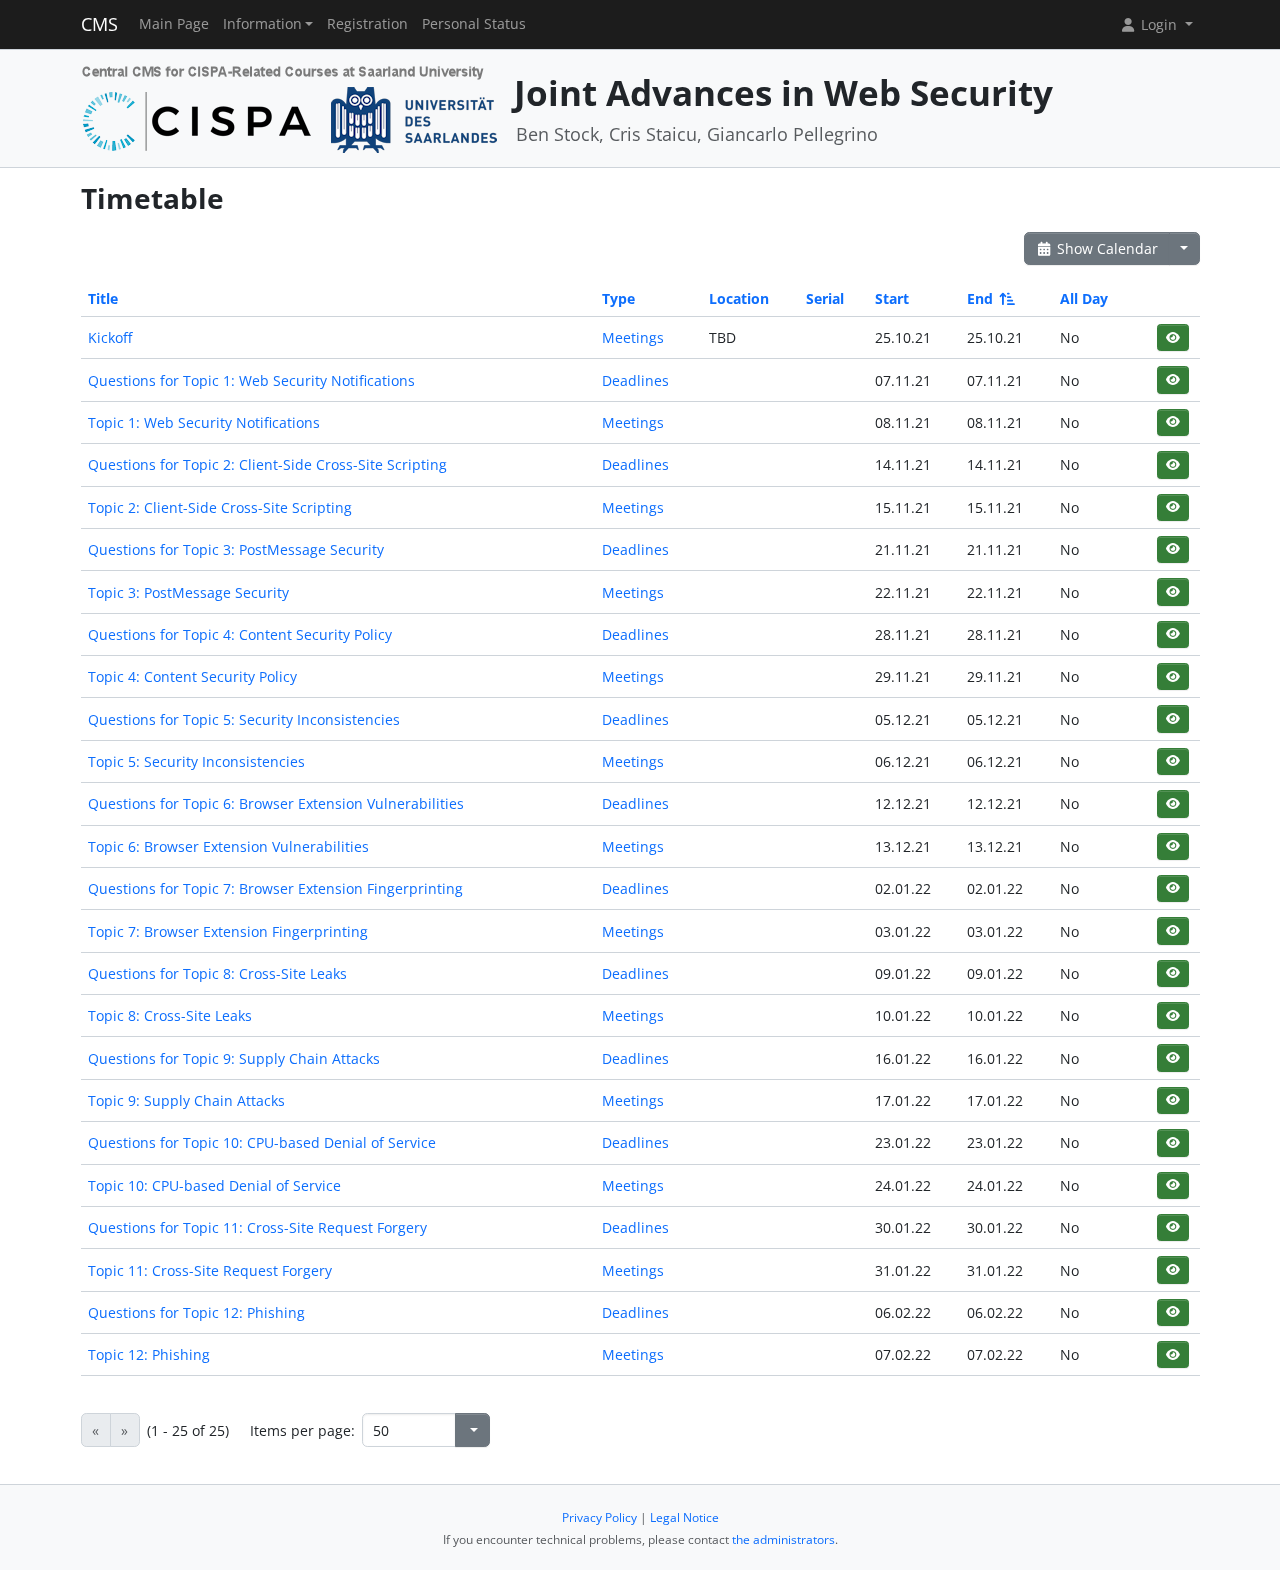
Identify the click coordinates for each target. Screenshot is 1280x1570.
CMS (99, 24)
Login (1159, 24)
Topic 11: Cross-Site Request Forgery (210, 1270)
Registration (367, 24)
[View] (1172, 337)
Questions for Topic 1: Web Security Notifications (251, 380)
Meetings (633, 337)
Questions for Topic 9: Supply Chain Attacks (234, 1058)
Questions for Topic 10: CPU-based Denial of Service (262, 1142)
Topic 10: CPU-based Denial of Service (214, 1185)
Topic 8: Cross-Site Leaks (170, 1015)
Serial (825, 298)
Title (103, 298)
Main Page (174, 24)
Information (262, 24)
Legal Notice (684, 1517)
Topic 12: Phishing (149, 1354)
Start (892, 298)
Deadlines (635, 380)
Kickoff (110, 337)
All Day (1084, 298)
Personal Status (474, 24)
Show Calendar (1105, 248)
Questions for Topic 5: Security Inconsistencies (244, 719)
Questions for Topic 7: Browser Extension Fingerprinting (275, 888)
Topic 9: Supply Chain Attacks (186, 1100)
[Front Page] (290, 106)
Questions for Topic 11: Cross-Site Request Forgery (257, 1227)
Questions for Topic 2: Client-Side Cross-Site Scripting (267, 464)
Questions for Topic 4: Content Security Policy (240, 634)
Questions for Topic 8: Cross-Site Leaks (217, 973)
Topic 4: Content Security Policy (192, 676)
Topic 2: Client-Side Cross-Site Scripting (220, 507)
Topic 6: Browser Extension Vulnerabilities (228, 846)
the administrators (783, 1539)
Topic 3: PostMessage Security (188, 592)
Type (618, 298)
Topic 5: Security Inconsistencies (196, 761)
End (980, 298)
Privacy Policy (599, 1517)
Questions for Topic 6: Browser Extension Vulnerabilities (276, 803)
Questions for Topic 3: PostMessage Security (236, 549)
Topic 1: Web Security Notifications (204, 422)
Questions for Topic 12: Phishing (196, 1312)
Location (739, 298)
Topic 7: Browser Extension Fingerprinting (228, 931)
